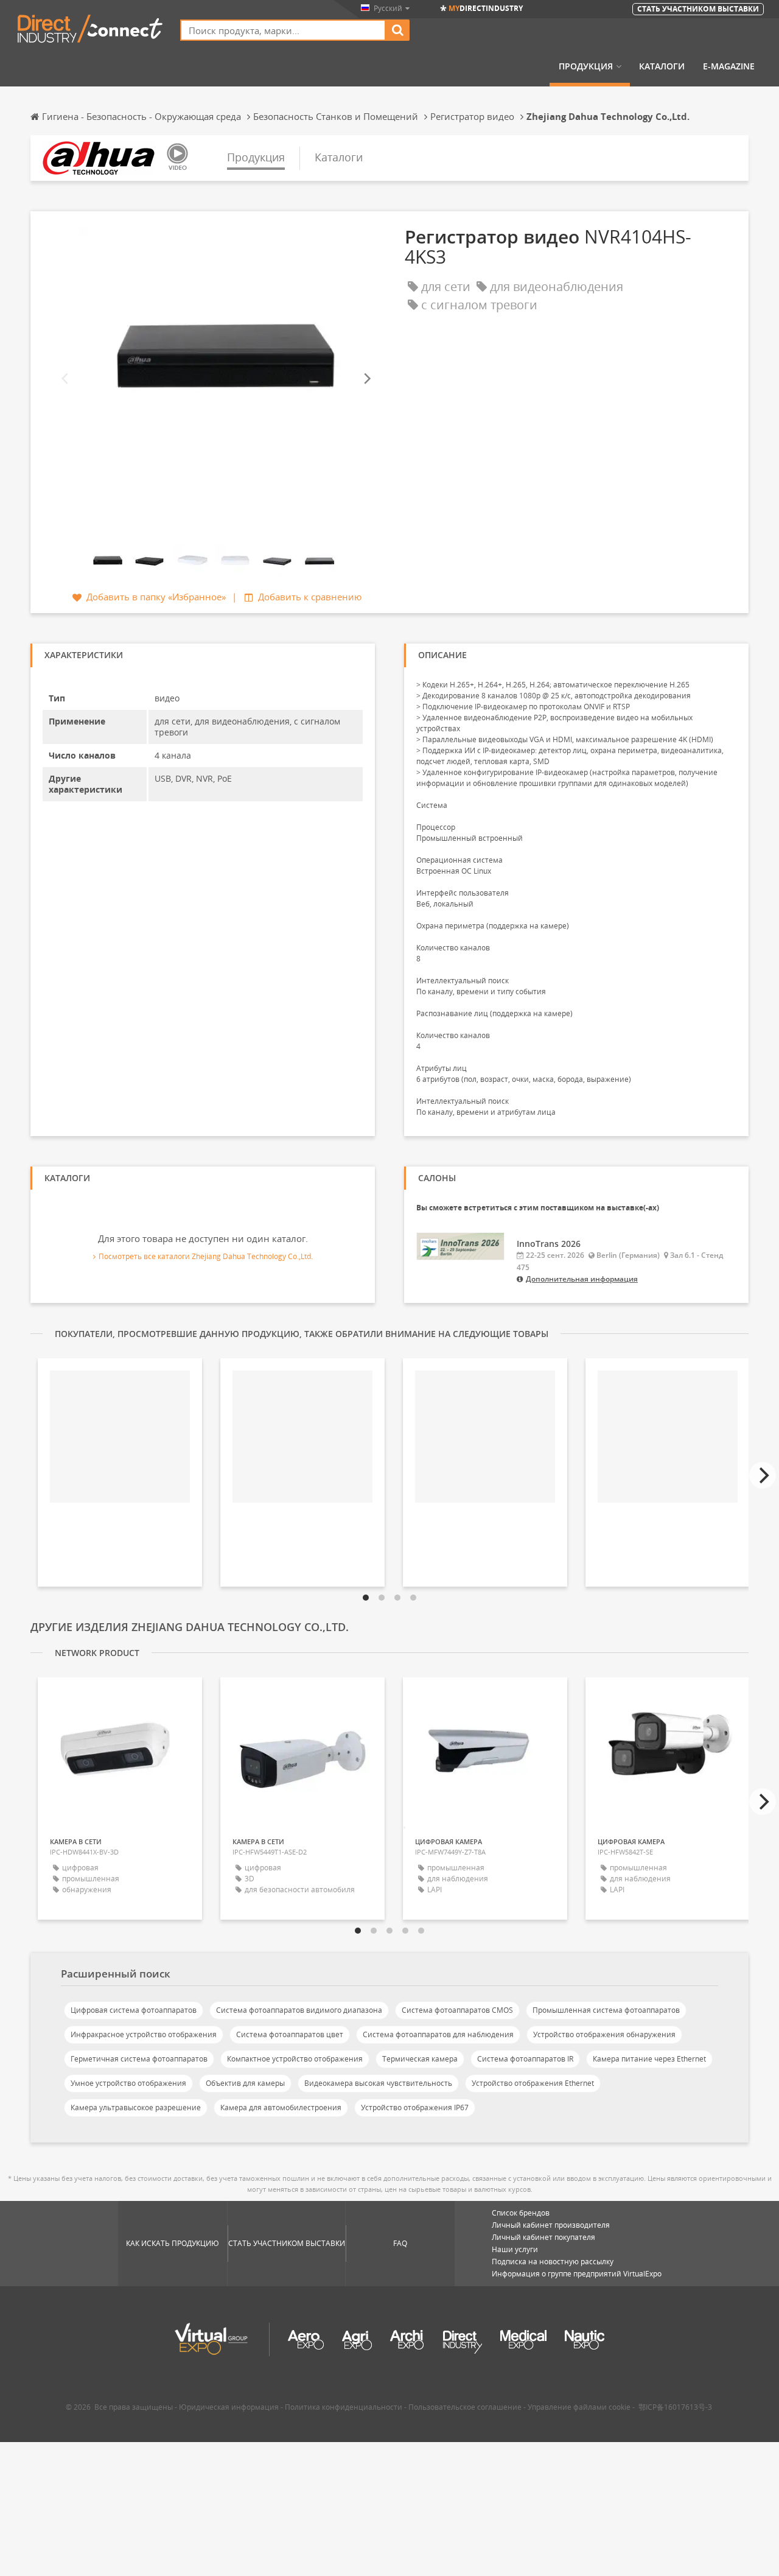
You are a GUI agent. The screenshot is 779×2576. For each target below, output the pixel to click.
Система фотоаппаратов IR (525, 2059)
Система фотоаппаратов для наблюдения (438, 2034)
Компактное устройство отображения (295, 2059)
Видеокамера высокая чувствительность (378, 2083)
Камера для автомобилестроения (281, 2107)
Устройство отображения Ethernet (533, 2083)
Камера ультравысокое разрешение (136, 2107)
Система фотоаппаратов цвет (290, 2034)
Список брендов (521, 2213)
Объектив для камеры (245, 2083)
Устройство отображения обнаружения (604, 2034)
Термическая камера (420, 2059)
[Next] (366, 379)
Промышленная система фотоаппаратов (606, 2010)
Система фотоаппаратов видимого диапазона (299, 2010)
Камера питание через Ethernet (649, 2059)
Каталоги (662, 66)
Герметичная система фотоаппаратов (139, 2059)
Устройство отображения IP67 (415, 2107)
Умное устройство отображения (128, 2083)
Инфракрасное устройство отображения (144, 2034)
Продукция (586, 66)
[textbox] (283, 30)
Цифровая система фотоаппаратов (134, 2010)
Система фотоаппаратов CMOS (457, 2010)
